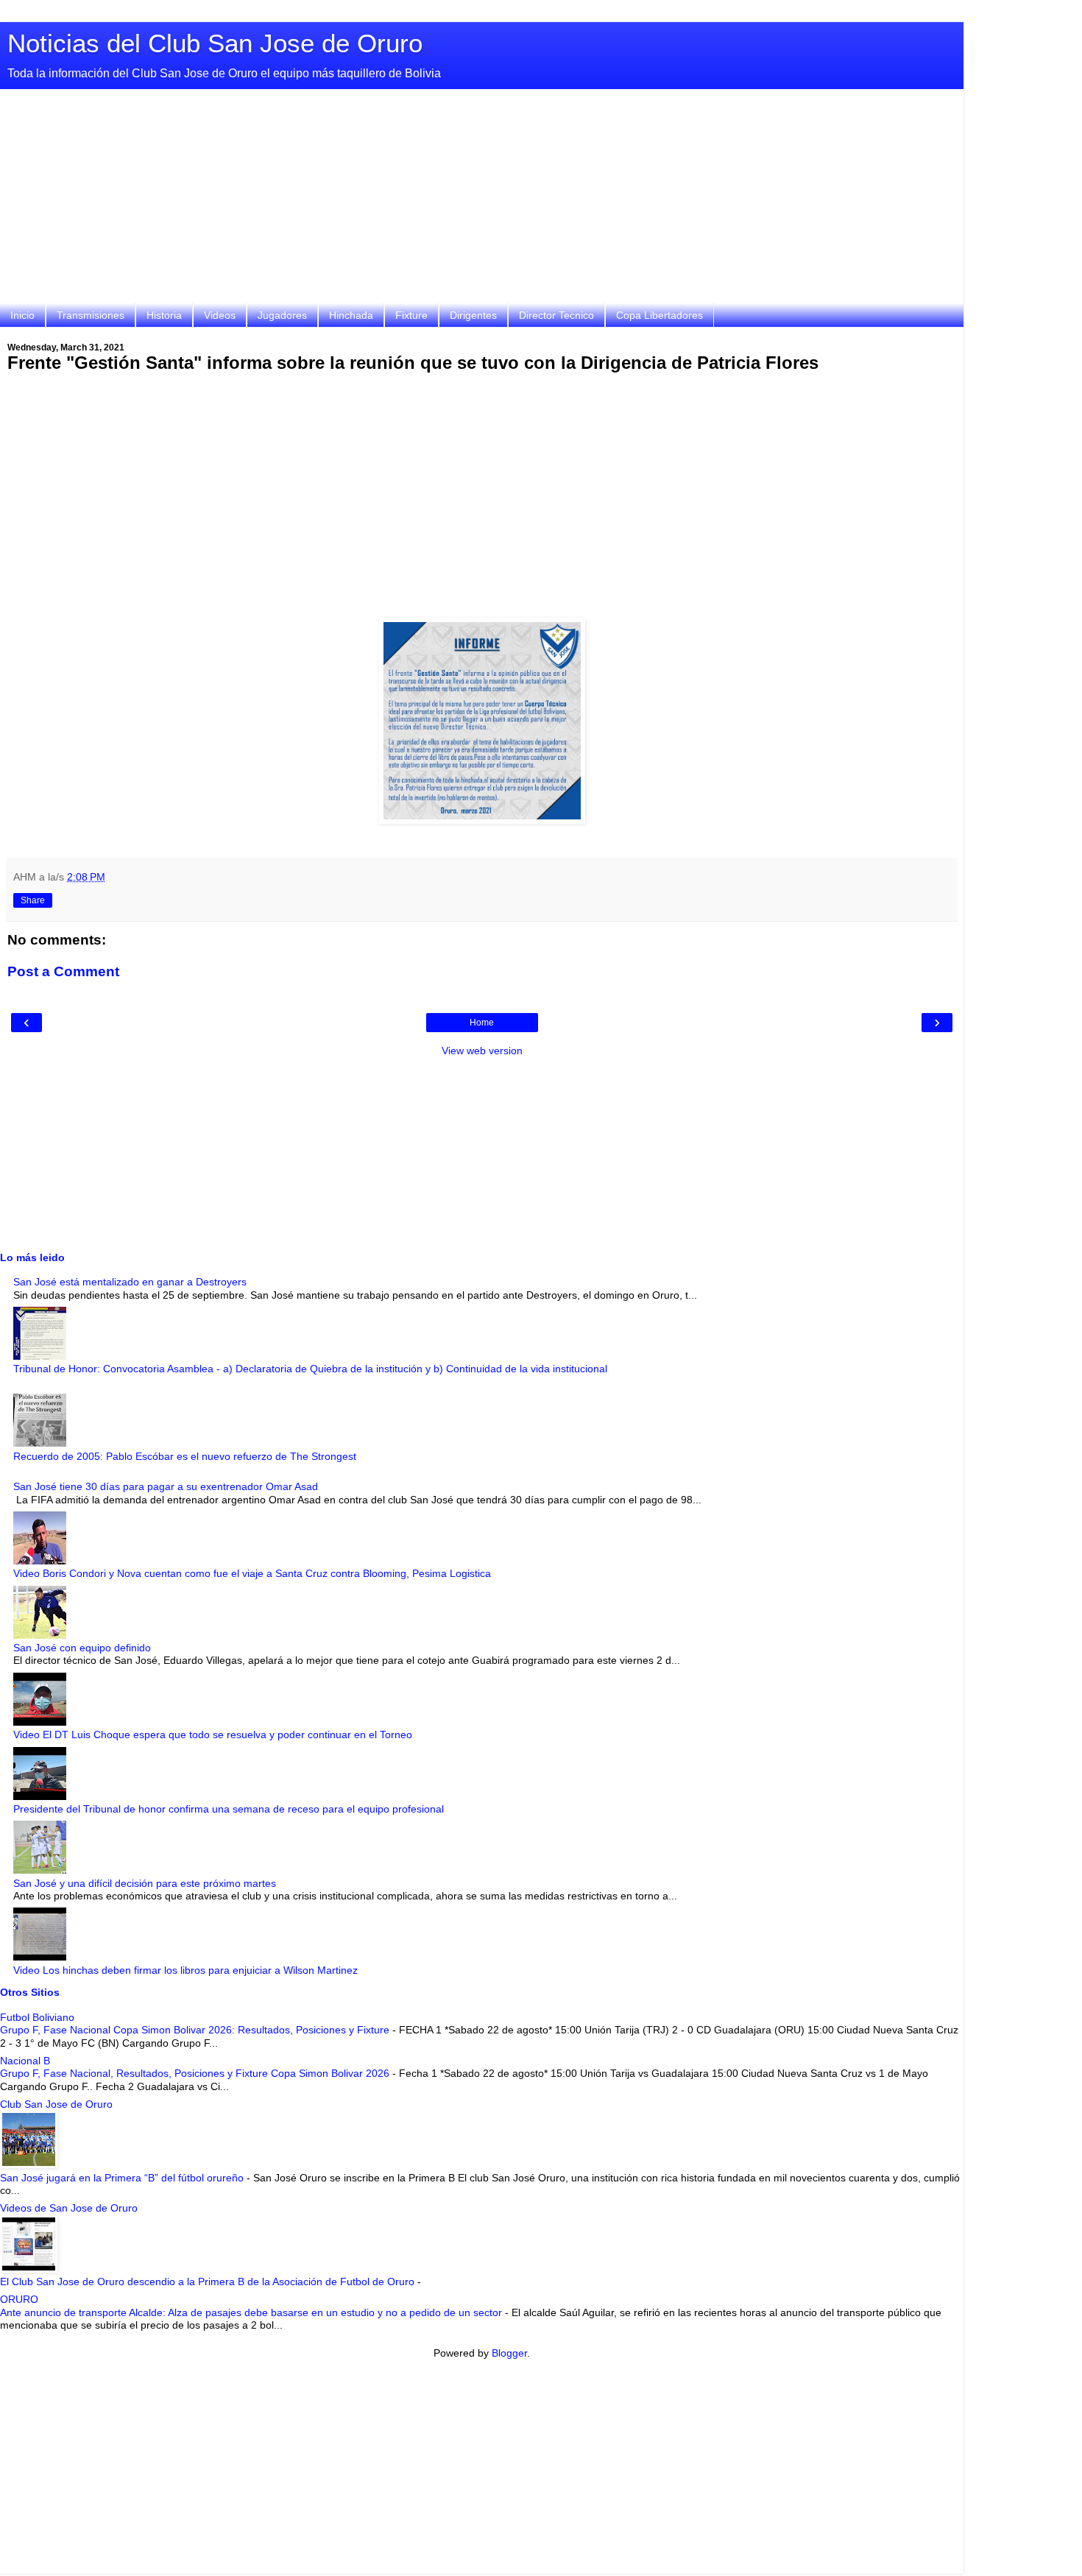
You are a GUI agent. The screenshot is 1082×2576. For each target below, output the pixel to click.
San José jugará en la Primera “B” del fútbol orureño (123, 2178)
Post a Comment (63, 971)
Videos (220, 315)
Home (482, 1023)
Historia (164, 315)
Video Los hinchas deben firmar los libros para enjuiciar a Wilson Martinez (185, 1970)
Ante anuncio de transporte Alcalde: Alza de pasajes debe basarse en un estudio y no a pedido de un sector (252, 2312)
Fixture (411, 315)
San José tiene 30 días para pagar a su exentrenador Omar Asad (166, 1486)
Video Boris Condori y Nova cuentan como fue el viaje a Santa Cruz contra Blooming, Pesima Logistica (252, 1573)
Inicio (22, 315)
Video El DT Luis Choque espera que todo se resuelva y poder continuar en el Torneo (213, 1735)
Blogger (509, 2353)
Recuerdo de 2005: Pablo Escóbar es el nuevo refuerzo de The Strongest (185, 1456)
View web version (482, 1051)
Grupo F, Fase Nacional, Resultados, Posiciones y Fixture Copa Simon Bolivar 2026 (196, 2073)
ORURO (19, 2299)
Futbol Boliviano (37, 2017)
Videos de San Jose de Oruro (69, 2208)
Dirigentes (473, 315)
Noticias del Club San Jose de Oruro (215, 43)
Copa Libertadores (660, 315)
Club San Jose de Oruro (56, 2104)
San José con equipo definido (82, 1648)
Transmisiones (91, 315)
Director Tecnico (556, 315)
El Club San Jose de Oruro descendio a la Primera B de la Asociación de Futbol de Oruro (209, 2282)
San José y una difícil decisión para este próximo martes (145, 1883)
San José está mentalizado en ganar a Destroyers (130, 1282)
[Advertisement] (482, 200)
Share (33, 900)
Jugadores (282, 315)
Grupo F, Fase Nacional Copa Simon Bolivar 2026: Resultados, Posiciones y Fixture (196, 2030)
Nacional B (25, 2061)
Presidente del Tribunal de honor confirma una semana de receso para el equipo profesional (229, 1809)
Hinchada (351, 315)
